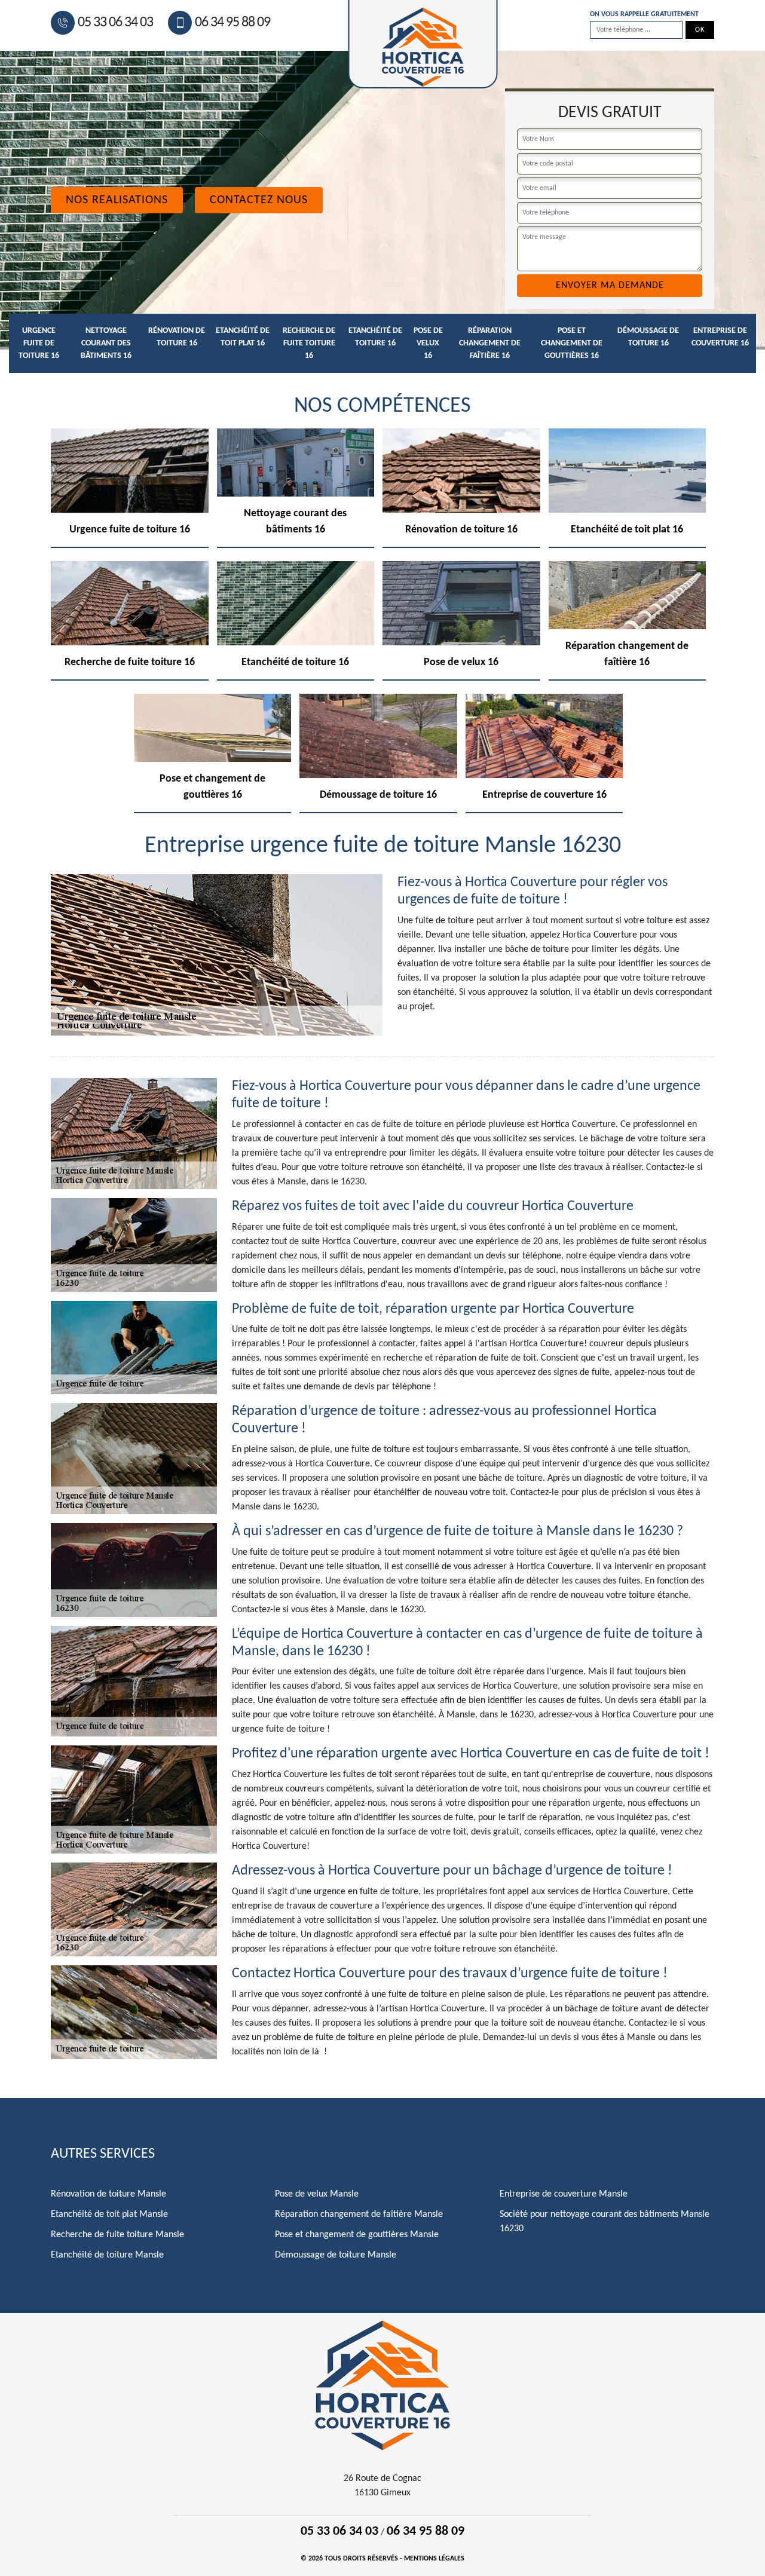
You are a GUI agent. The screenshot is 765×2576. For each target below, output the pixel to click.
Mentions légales (434, 2559)
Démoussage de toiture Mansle (336, 2255)
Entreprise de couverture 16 (720, 337)
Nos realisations (117, 200)
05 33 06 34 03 (115, 23)
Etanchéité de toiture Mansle (107, 2255)
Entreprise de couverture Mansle (564, 2194)
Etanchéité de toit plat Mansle (109, 2214)
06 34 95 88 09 (232, 23)
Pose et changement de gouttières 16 (572, 343)
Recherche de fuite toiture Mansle (117, 2235)
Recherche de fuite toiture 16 (309, 343)
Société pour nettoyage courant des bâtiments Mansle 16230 (605, 2222)
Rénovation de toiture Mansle (108, 2194)
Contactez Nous (259, 200)
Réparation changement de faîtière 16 (490, 343)
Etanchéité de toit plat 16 (243, 337)
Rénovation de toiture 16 (177, 337)
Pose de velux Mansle (317, 2194)
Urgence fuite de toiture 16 (39, 343)
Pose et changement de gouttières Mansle (357, 2235)
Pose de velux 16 (428, 343)
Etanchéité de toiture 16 (375, 337)
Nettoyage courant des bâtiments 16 (106, 343)
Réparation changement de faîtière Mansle (359, 2214)
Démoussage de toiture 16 (648, 337)
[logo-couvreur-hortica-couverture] (382, 2385)
